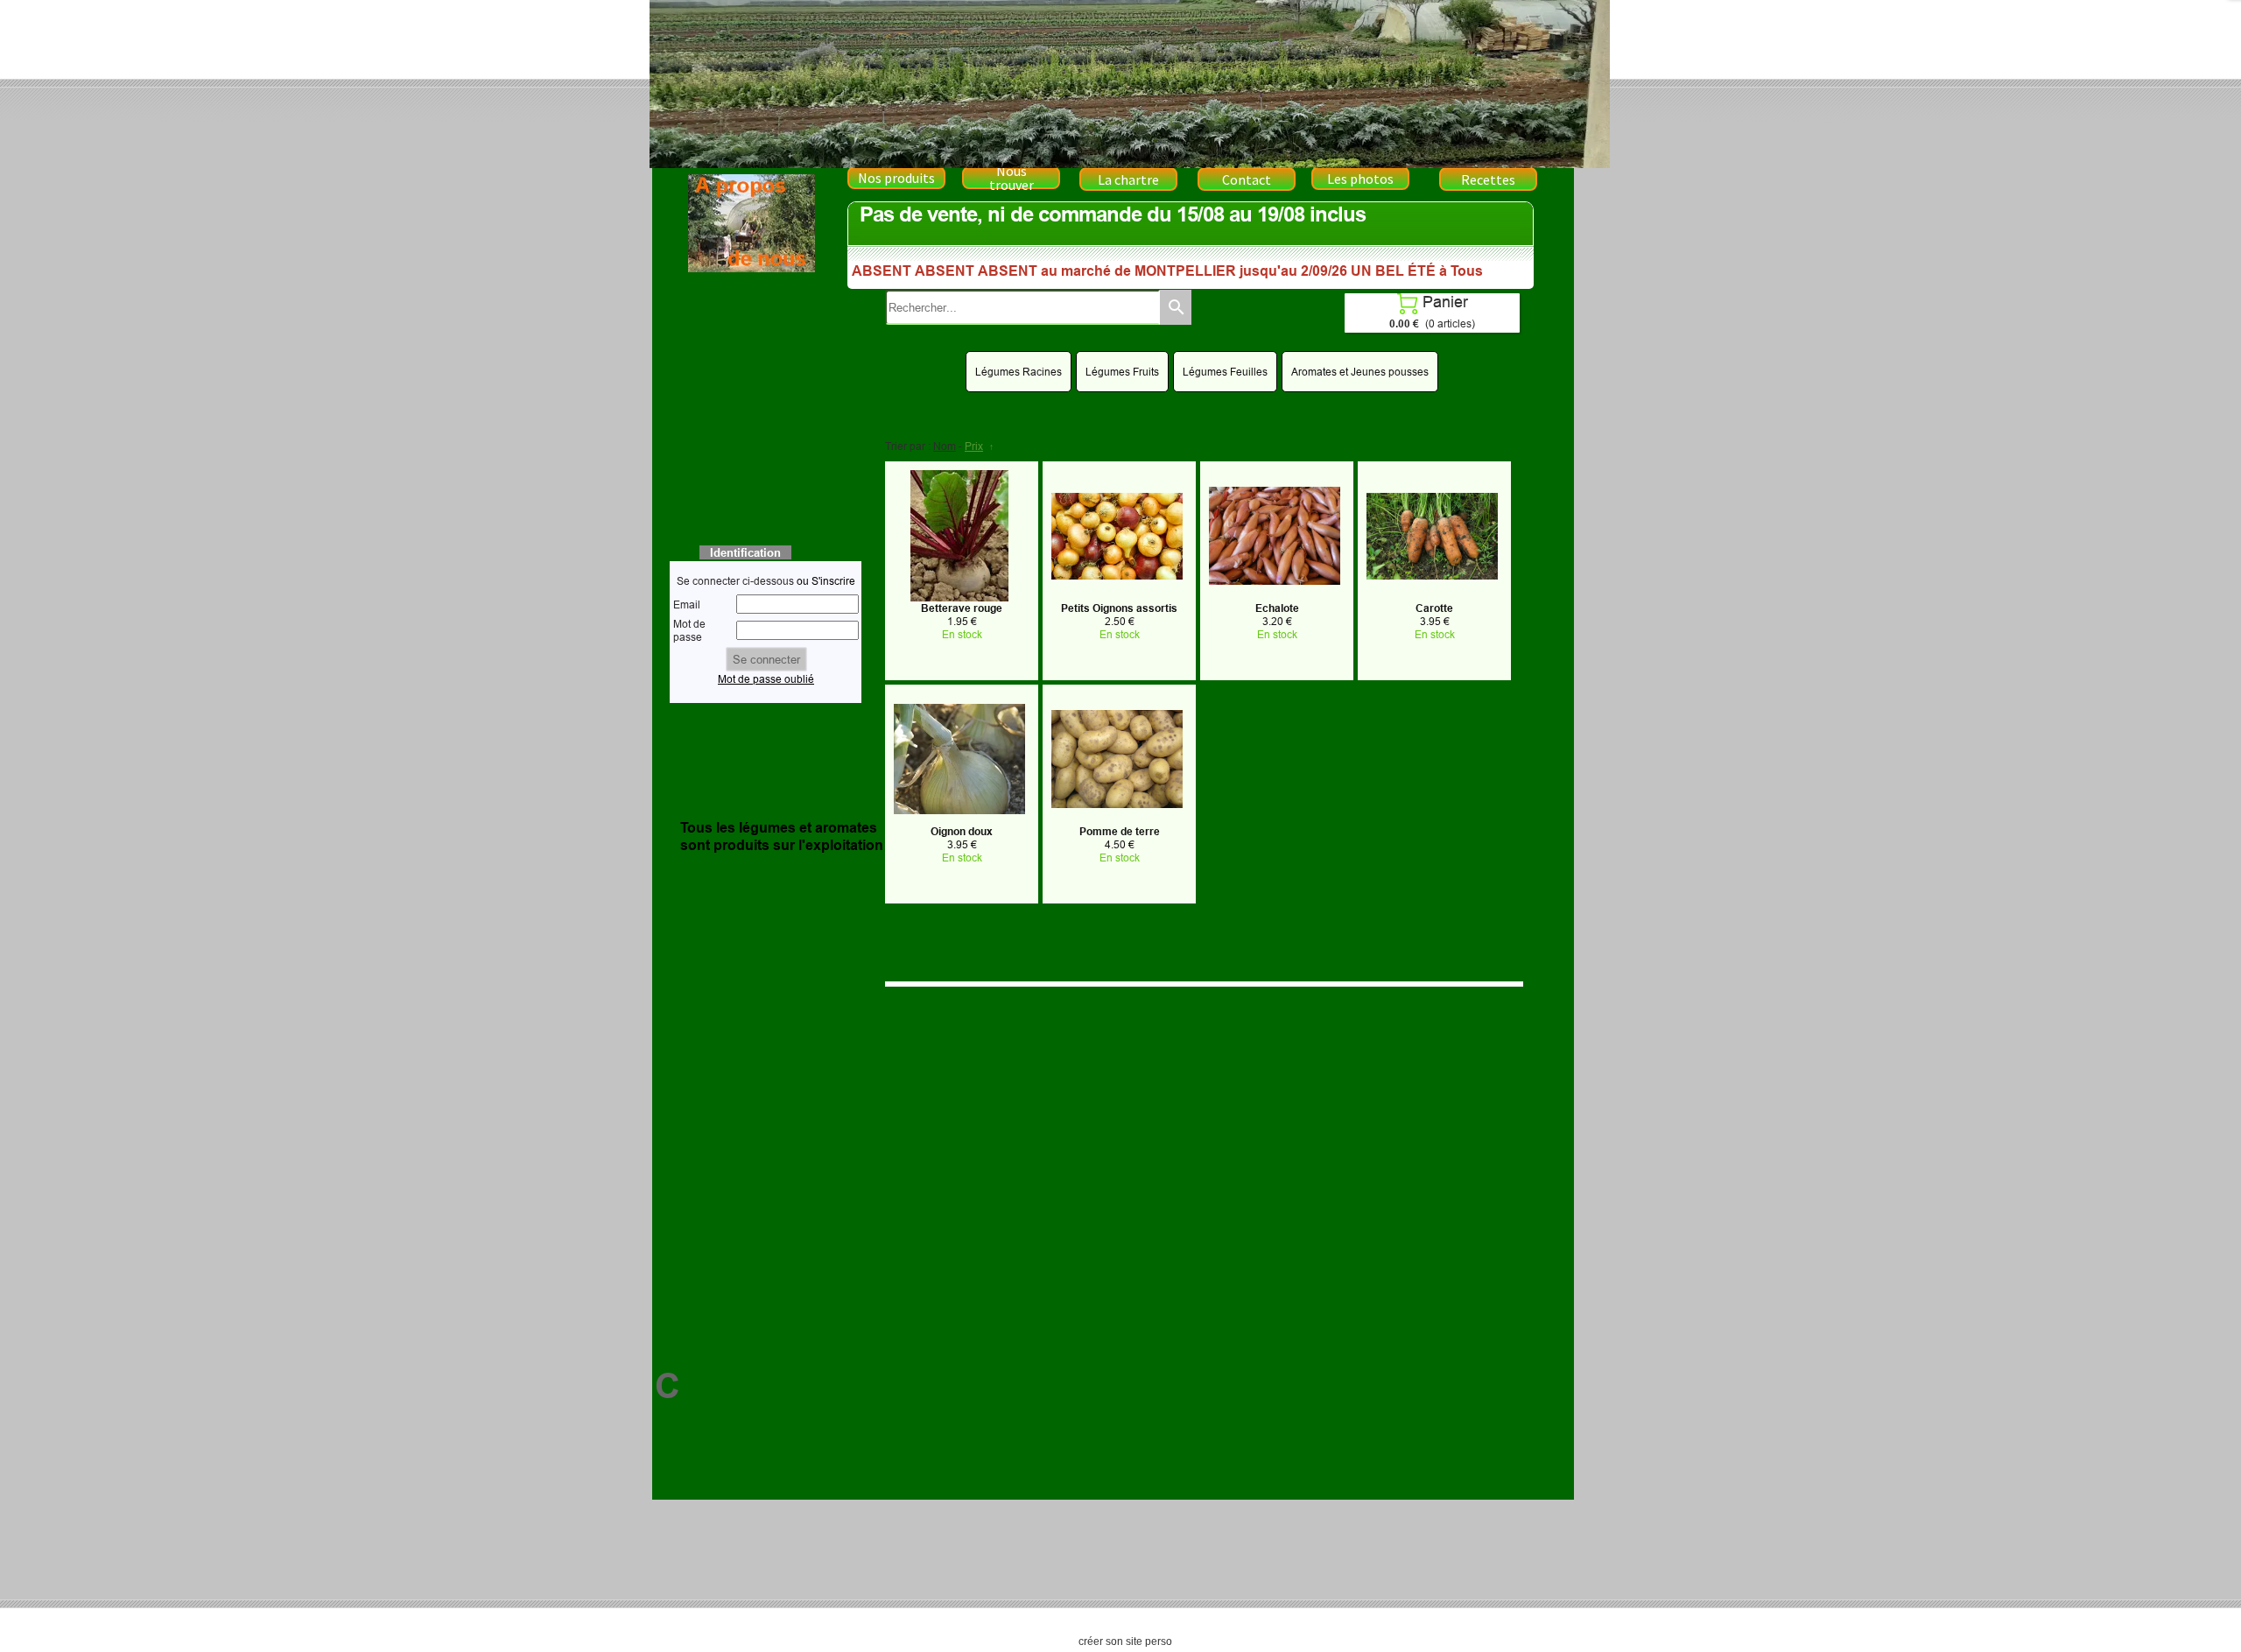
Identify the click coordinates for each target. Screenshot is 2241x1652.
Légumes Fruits (1122, 372)
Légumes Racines (1019, 372)
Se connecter (766, 659)
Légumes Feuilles (1225, 372)
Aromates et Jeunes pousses (1360, 372)
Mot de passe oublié (766, 679)
